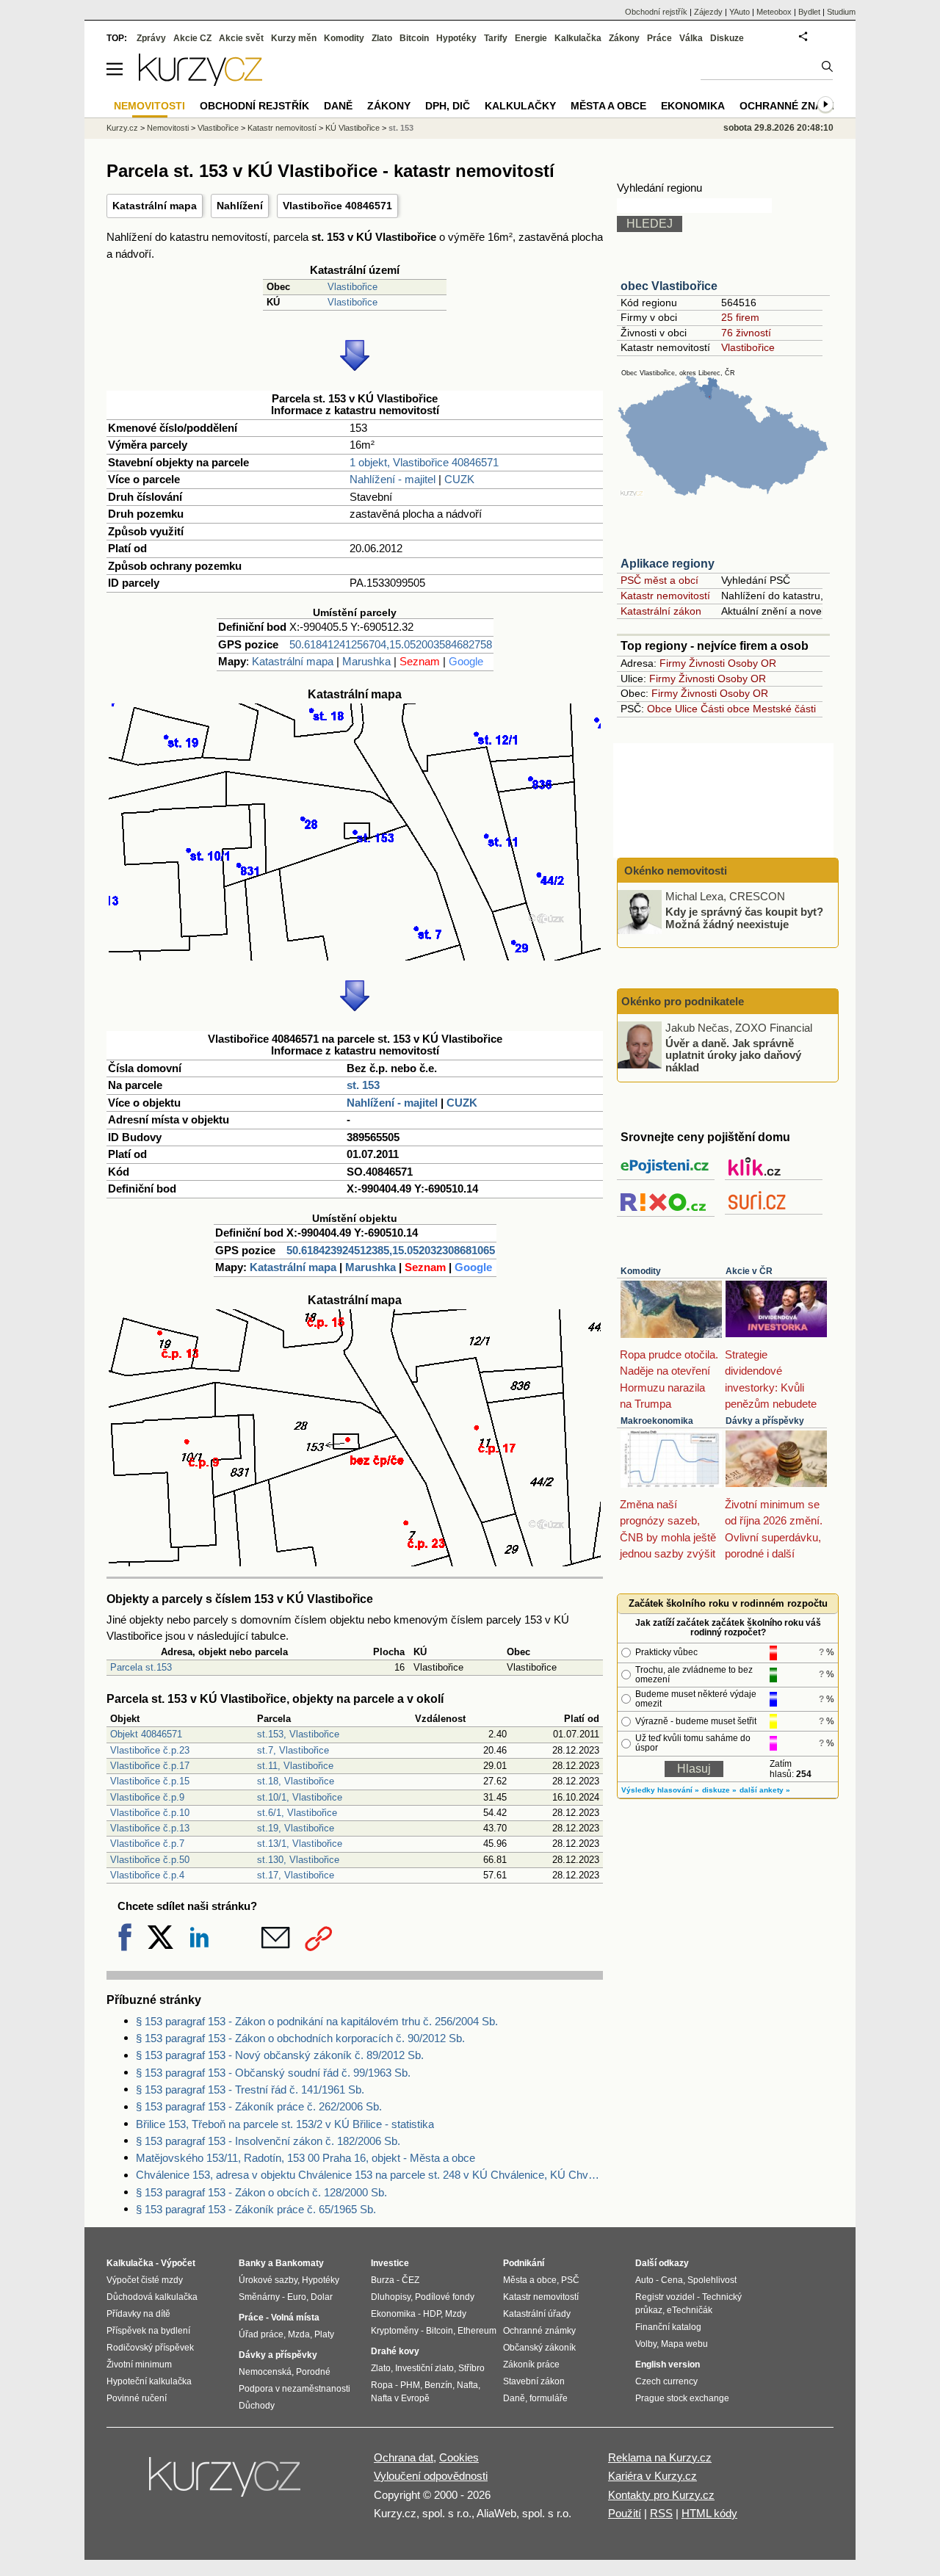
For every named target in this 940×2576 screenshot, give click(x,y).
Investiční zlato (424, 2368)
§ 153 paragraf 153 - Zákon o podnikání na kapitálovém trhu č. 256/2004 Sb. (317, 2021)
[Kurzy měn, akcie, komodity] (226, 2483)
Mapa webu (684, 2344)
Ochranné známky (792, 106)
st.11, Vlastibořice (295, 1766)
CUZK (459, 479)
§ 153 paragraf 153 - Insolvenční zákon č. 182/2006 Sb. (268, 2141)
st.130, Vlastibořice (298, 1860)
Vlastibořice (352, 287)
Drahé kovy (395, 2351)
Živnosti (707, 663)
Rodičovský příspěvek (150, 2348)
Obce (659, 709)
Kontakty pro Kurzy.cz (661, 2495)
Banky (252, 2263)
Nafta (467, 2385)
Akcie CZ (192, 38)
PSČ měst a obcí (659, 580)
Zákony (624, 38)
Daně (338, 106)
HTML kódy (709, 2513)
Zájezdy (708, 12)
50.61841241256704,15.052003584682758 (391, 644)
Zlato (382, 38)
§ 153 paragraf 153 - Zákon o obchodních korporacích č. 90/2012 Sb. (300, 2038)
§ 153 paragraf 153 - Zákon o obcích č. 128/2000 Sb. (261, 2192)
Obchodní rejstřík (656, 12)
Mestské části (784, 709)
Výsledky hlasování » (660, 1790)
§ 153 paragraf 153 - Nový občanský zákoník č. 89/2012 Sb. (280, 2055)
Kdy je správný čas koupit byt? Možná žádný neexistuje (744, 918)
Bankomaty (300, 2263)
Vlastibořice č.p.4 (147, 1875)
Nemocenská (265, 2372)
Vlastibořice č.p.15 (150, 1781)
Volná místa (295, 2318)
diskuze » (719, 1790)
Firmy (673, 663)
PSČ (570, 2280)
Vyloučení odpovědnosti (431, 2476)
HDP (432, 2314)
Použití (625, 2513)
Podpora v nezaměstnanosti (294, 2389)
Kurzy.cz (122, 128)
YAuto (740, 12)
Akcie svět (241, 38)
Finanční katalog (668, 2327)
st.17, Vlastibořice (296, 1875)
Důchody (257, 2406)
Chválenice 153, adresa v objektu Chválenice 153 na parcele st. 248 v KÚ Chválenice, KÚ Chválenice (369, 2175)
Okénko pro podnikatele (683, 1001)
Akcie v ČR (749, 1271)
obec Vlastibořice (669, 286)
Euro (297, 2297)
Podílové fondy (445, 2297)
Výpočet (178, 2263)
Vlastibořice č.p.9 (147, 1797)
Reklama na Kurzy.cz (660, 2457)
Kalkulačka (578, 38)
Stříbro (471, 2368)
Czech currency (666, 2381)
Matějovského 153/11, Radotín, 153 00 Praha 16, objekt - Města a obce (305, 2158)
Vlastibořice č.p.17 (150, 1766)
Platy (324, 2334)
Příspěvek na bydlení (148, 2331)
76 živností (746, 333)
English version (668, 2365)
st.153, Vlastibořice (298, 1734)
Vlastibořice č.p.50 (150, 1860)
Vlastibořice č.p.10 (150, 1813)
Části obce (725, 709)
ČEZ (411, 2280)
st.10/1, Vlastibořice (300, 1797)
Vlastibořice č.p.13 (150, 1828)
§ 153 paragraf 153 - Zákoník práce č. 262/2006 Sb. (259, 2106)
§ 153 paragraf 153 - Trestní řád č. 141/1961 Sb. (250, 2090)
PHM (410, 2385)
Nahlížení (240, 206)
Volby (646, 2344)
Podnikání (524, 2263)
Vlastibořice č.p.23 (150, 1750)
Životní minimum (139, 2365)
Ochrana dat (404, 2457)
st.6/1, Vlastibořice (297, 1813)
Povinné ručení (137, 2398)
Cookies (459, 2457)
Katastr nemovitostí (665, 596)
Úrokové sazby (268, 2280)
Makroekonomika (657, 1421)
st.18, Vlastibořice (296, 1781)
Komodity (641, 1271)
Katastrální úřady (537, 2314)
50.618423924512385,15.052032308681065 (391, 1250)
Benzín (438, 2385)
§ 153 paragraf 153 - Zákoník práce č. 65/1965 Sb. (256, 2209)
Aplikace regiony (668, 564)
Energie (531, 38)
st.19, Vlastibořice (296, 1828)
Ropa (382, 2385)
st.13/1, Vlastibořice (300, 1844)
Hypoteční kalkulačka (149, 2381)
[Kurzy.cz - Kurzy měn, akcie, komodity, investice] (200, 82)
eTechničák (690, 2310)
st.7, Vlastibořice (293, 1750)
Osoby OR (752, 663)
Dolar (322, 2297)
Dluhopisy (391, 2297)
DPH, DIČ (448, 106)
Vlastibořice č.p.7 (147, 1844)
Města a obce (608, 106)
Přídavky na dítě (138, 2314)
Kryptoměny (395, 2331)
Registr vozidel (665, 2297)
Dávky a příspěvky (765, 1421)
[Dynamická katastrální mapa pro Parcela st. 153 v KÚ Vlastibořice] (355, 956)
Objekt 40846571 (146, 1734)
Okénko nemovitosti (674, 871)
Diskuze (727, 38)
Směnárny (259, 2297)
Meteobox (774, 12)
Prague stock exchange (682, 2398)
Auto (644, 2280)
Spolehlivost (712, 2280)
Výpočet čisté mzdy (145, 2280)
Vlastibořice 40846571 (337, 206)
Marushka (366, 661)
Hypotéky (456, 38)
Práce (659, 38)
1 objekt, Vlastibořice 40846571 (424, 462)
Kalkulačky (520, 106)
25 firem (740, 317)
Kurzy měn (294, 38)
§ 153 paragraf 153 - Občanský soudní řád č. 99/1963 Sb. (273, 2073)
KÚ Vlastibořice (352, 128)
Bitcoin (414, 38)
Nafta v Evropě (400, 2398)
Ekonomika (693, 106)
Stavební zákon (534, 2381)
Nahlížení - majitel (393, 479)
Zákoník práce (531, 2365)
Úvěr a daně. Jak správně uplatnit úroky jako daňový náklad (733, 1054)
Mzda (299, 2334)
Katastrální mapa (155, 206)
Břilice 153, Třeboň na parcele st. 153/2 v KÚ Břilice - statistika (285, 2124)
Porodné (313, 2372)
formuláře (549, 2398)
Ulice (686, 709)
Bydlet (809, 12)
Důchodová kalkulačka (152, 2297)
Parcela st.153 (141, 1667)
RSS (661, 2513)
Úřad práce (261, 2334)
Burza (383, 2280)
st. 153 (363, 1085)
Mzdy (456, 2314)
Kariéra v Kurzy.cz (652, 2476)
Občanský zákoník (539, 2348)
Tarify (496, 38)
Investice (390, 2263)
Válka (691, 38)
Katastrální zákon (661, 611)
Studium (841, 12)
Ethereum (477, 2331)
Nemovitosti (168, 128)
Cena (672, 2280)
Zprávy (151, 38)
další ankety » (765, 1790)
